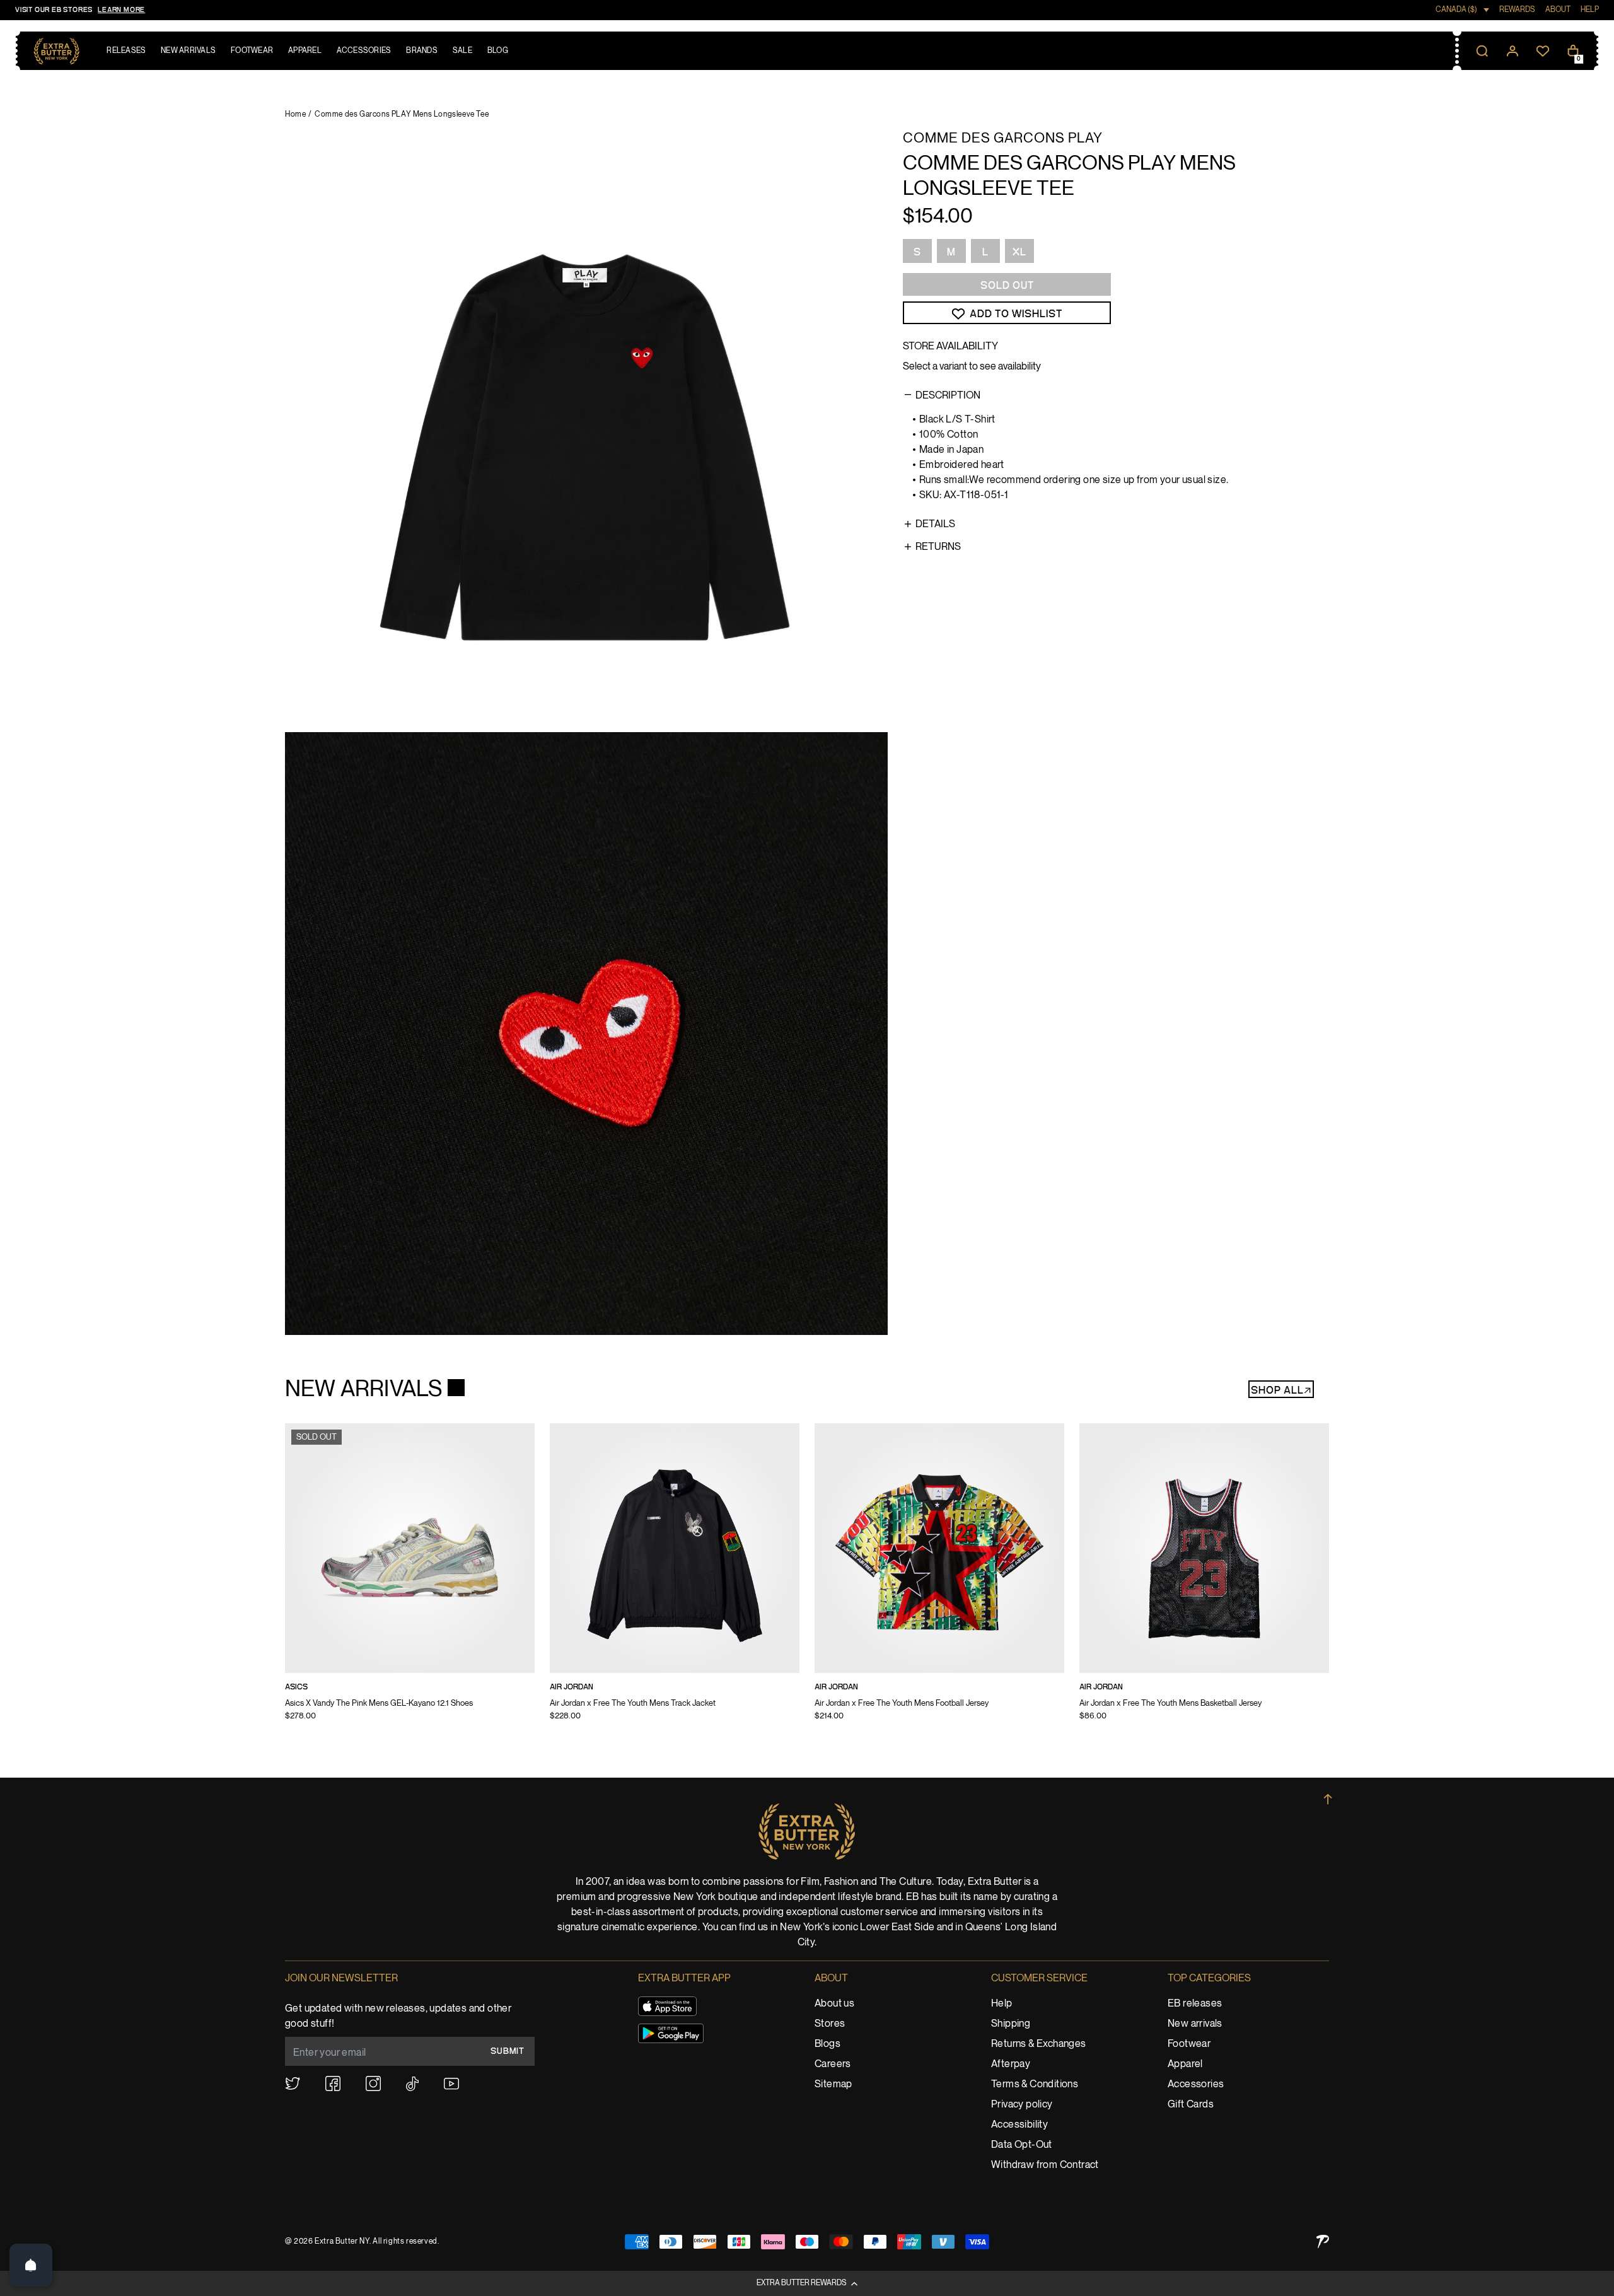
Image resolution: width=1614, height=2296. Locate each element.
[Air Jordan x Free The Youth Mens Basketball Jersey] (1204, 1580)
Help (1002, 2004)
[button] (807, 2283)
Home (295, 114)
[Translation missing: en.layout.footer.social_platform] (293, 2083)
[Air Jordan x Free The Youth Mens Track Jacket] (675, 1580)
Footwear (1189, 2044)
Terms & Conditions (1035, 2084)
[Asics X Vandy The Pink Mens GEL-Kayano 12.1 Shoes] (410, 1580)
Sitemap (833, 2084)
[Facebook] (333, 2083)
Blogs (827, 2044)
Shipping (1011, 2024)
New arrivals (1195, 2024)
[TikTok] (412, 2084)
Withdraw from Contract (1045, 2165)
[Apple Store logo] (667, 2006)
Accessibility (1019, 2125)
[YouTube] (451, 2084)
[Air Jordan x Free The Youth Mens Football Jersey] (939, 1580)
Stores (830, 2024)
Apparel (1185, 2064)
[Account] (1512, 51)
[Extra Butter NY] (56, 51)
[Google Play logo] (671, 2033)
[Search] (1482, 51)
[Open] (31, 2265)
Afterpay (1011, 2064)
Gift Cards (1191, 2105)
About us (834, 2004)
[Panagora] (1323, 2241)
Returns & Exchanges (1039, 2044)
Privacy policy (1022, 2105)
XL (1019, 252)
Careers (833, 2064)
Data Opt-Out (1022, 2145)
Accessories (1196, 2084)
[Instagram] (373, 2083)
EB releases (1195, 2004)
